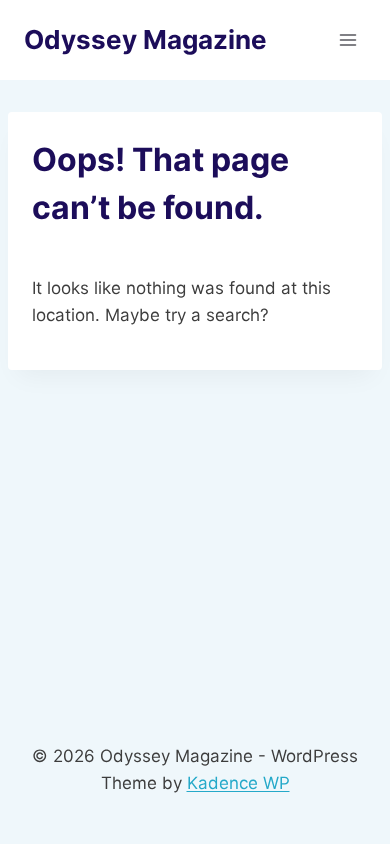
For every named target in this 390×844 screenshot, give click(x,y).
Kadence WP (238, 783)
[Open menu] (347, 39)
